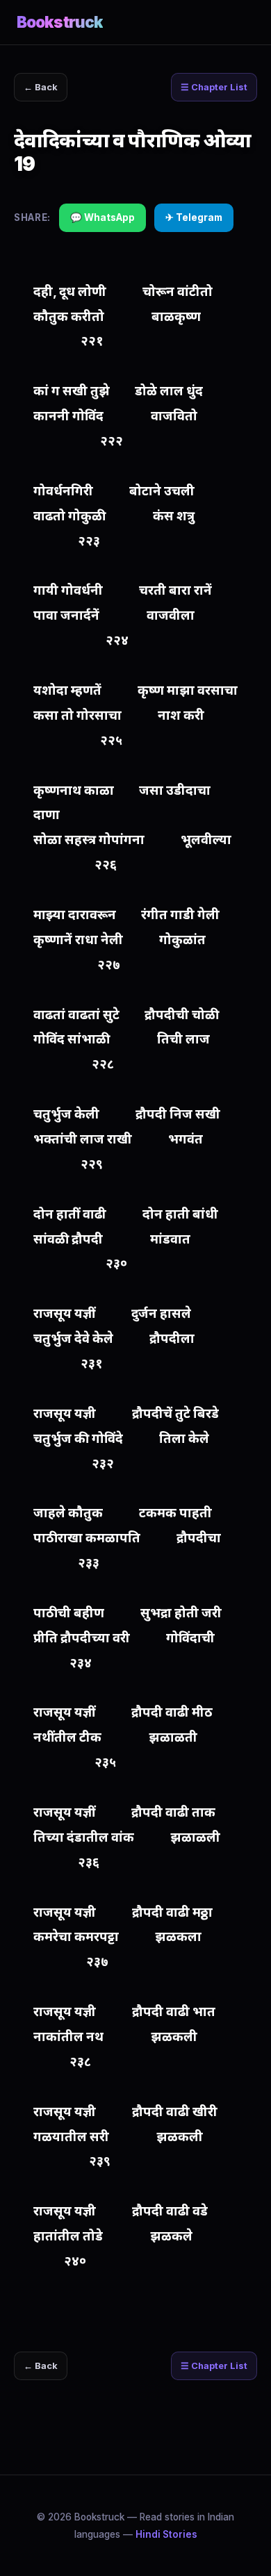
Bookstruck (60, 22)
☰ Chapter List (214, 87)
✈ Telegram (194, 217)
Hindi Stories (166, 2534)
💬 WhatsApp (102, 217)
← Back (41, 87)
